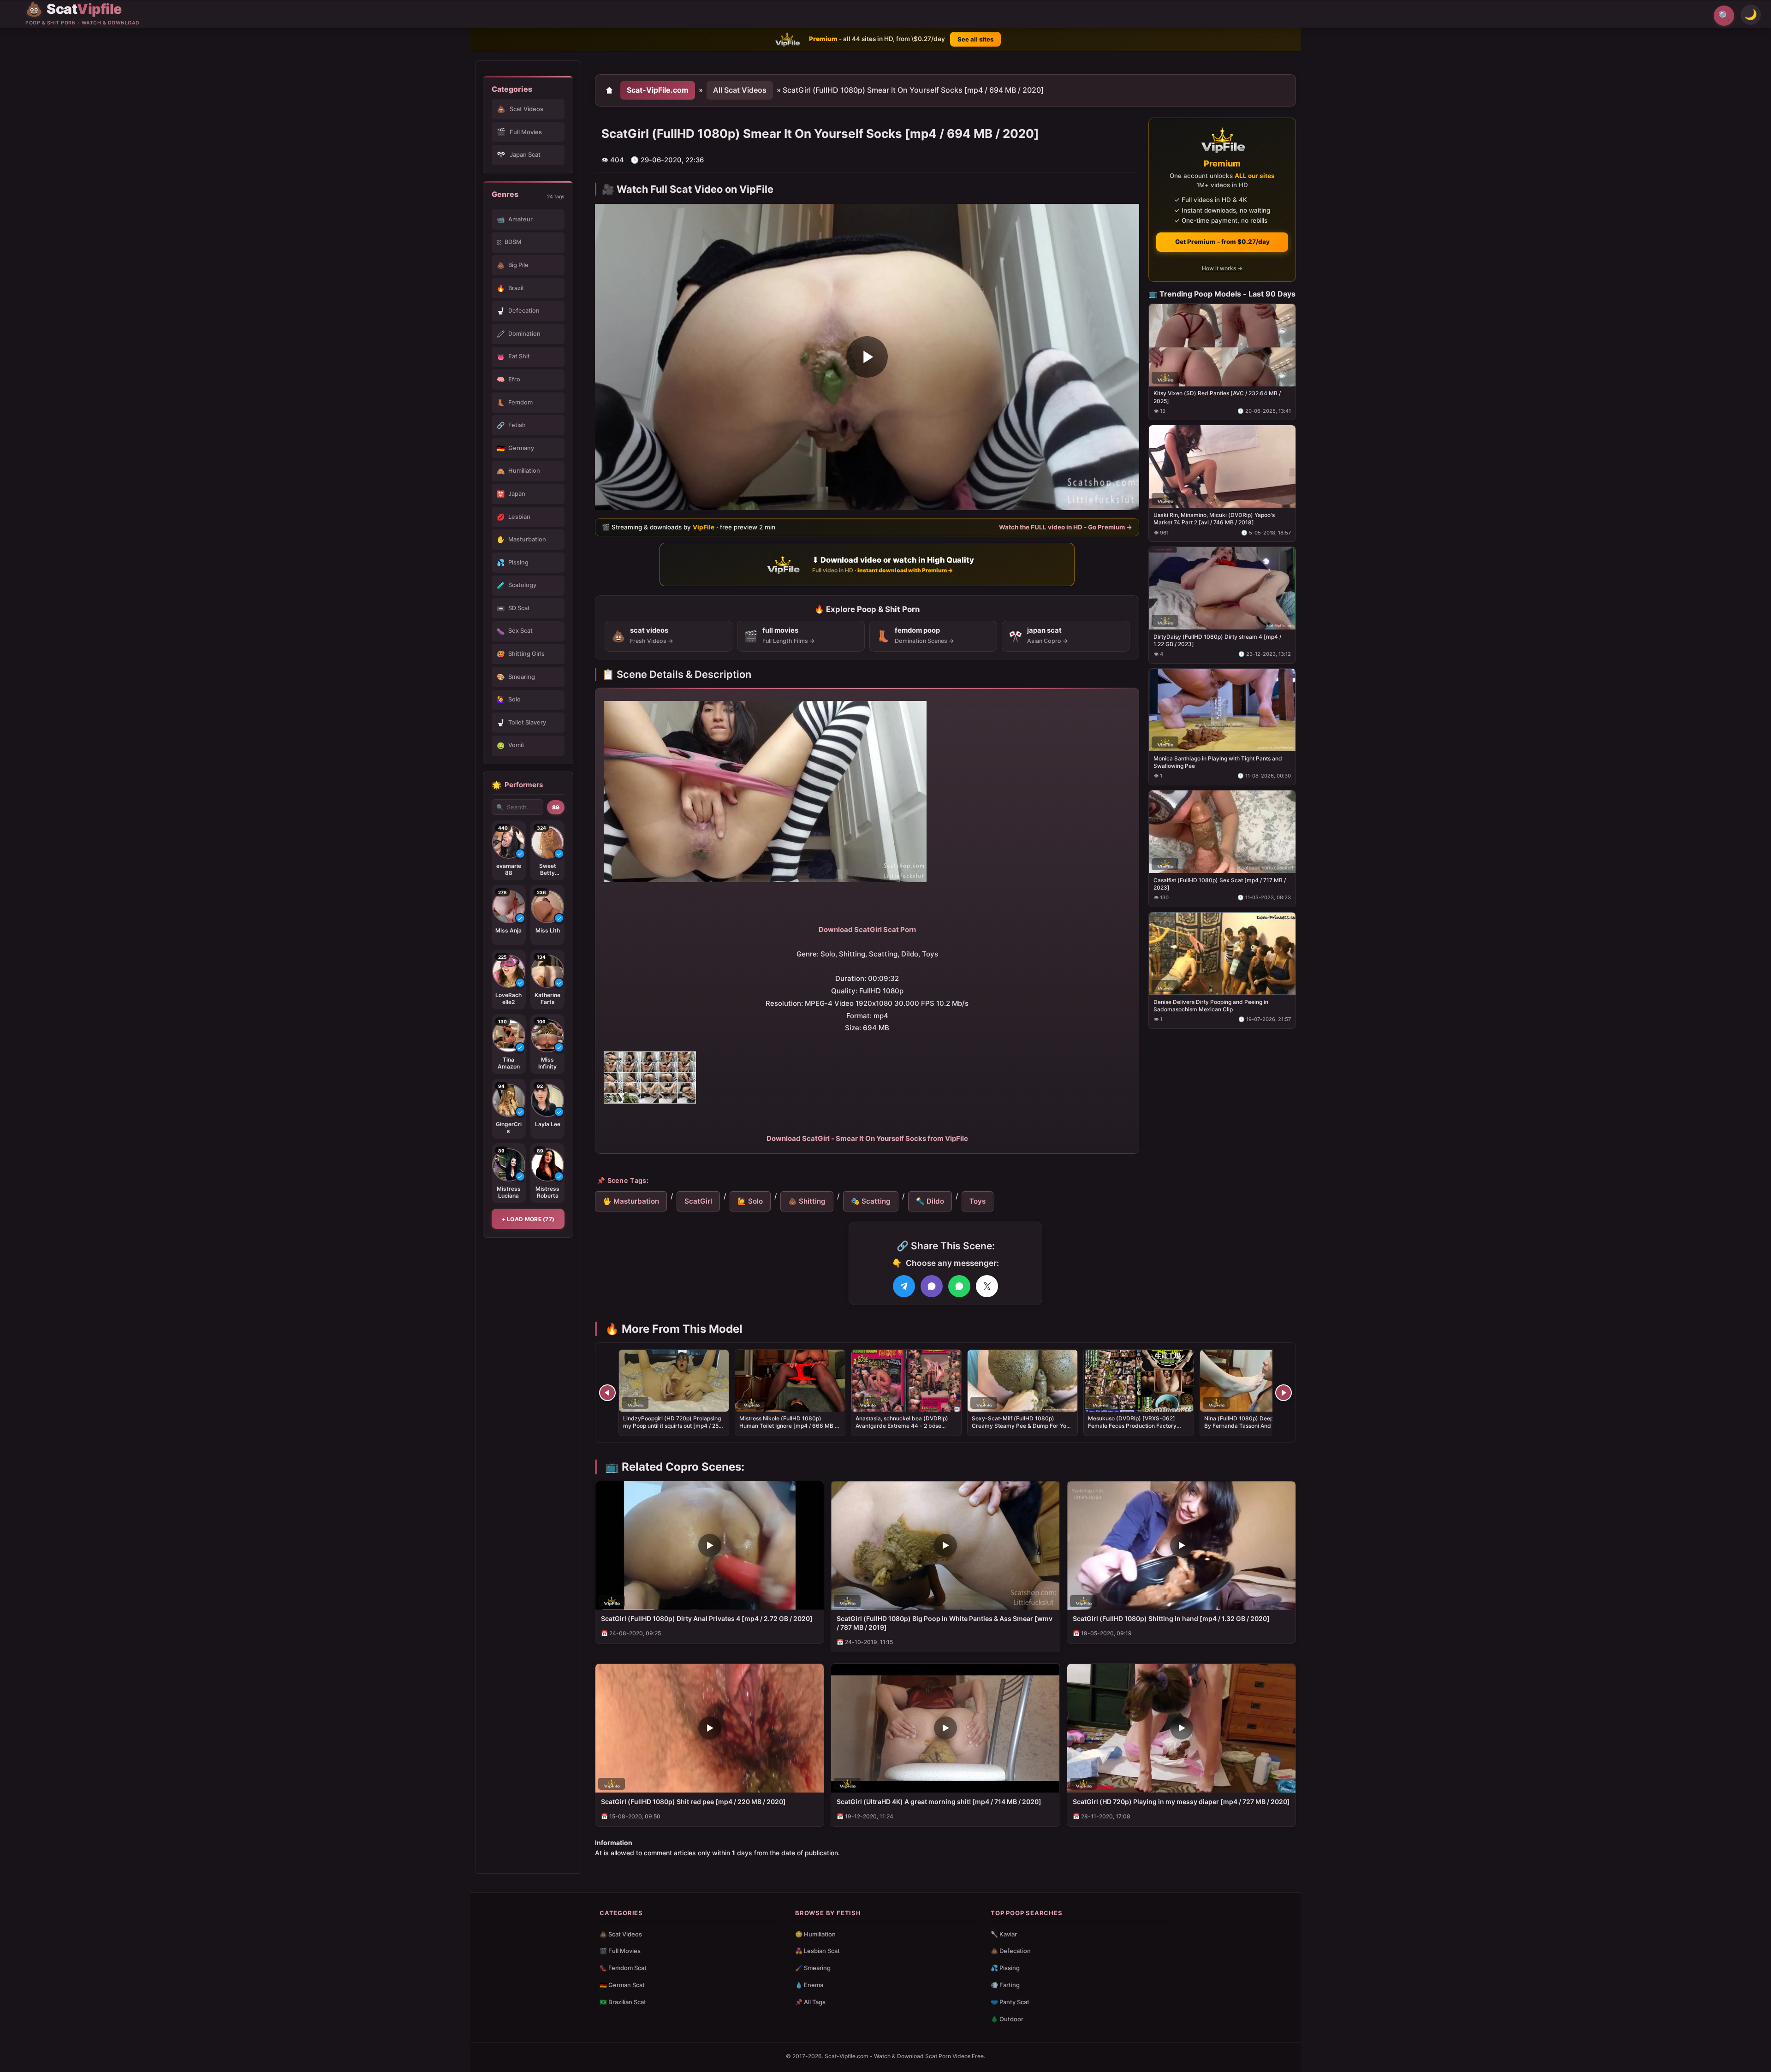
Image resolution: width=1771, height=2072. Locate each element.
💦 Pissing (1005, 1968)
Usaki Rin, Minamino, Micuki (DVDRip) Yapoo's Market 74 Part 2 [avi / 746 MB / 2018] (1214, 519)
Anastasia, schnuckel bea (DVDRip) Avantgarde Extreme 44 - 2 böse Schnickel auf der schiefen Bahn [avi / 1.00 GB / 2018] (905, 1430)
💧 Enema (809, 1985)
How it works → (1222, 268)
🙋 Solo (750, 1201)
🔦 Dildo (930, 1201)
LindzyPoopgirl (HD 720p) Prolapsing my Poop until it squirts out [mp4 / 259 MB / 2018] (673, 1426)
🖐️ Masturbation (631, 1201)
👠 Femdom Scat (623, 1968)
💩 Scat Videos (621, 1934)
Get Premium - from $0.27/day (1222, 242)
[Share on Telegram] (904, 1286)
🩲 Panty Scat (1010, 2002)
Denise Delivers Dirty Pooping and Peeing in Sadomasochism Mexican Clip (1211, 1005)
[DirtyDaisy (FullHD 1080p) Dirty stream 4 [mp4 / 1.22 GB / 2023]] (1222, 588)
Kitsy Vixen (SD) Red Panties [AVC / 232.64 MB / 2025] (1217, 397)
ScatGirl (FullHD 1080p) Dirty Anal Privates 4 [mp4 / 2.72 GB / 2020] (707, 1618)
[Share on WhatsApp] (959, 1286)
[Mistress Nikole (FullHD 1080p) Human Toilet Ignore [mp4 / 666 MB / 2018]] (790, 1381)
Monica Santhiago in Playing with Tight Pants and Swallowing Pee (1218, 762)
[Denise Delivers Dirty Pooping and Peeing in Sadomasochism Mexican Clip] (1222, 953)
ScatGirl (698, 1201)
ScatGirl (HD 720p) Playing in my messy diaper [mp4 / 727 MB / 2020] (1181, 1802)
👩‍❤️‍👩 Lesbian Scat (817, 1951)
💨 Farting (1005, 1985)
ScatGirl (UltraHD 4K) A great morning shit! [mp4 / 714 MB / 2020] (939, 1802)
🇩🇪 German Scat (622, 1985)
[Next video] (1284, 1393)
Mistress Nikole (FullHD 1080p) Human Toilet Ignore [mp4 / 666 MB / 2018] (788, 1426)
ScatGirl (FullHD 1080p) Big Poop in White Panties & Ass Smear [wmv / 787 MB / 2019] (945, 1623)
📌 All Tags (810, 2002)
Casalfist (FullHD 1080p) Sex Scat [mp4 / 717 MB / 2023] (1220, 883)
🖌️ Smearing (813, 1968)
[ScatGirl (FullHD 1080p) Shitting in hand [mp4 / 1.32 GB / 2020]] (1181, 1546)
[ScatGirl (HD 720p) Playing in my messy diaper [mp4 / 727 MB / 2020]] (1181, 1728)
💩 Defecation (1011, 1951)
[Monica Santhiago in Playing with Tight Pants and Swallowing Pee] (1222, 710)
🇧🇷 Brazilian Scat (623, 2002)
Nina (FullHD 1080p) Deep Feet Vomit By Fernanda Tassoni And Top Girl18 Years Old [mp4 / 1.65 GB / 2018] (1253, 1426)
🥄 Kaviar (1004, 1934)
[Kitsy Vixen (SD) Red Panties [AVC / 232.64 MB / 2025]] (1222, 345)
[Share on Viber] (932, 1286)
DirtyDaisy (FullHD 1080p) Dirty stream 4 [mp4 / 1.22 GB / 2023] (1217, 640)
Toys (978, 1201)
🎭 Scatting (871, 1201)
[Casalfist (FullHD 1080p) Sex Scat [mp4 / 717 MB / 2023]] (1222, 831)
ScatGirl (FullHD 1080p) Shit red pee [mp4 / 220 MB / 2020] (693, 1802)
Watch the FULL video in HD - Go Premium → (1066, 527)
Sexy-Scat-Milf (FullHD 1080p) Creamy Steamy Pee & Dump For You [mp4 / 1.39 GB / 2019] (1021, 1426)
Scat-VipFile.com (658, 90)
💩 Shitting (807, 1201)
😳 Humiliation (815, 1934)
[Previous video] (607, 1393)
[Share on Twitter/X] (987, 1286)
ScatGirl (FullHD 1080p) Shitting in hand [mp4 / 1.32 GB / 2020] (1171, 1618)
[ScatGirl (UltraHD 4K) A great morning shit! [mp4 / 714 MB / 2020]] (945, 1728)
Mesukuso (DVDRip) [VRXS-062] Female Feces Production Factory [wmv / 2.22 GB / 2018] (1132, 1426)
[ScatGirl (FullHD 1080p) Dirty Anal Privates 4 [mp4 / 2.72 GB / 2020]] (710, 1546)
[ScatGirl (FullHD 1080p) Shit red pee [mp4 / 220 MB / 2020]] (710, 1728)
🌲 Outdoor (1007, 2019)
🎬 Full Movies (620, 1951)
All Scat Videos (740, 90)
